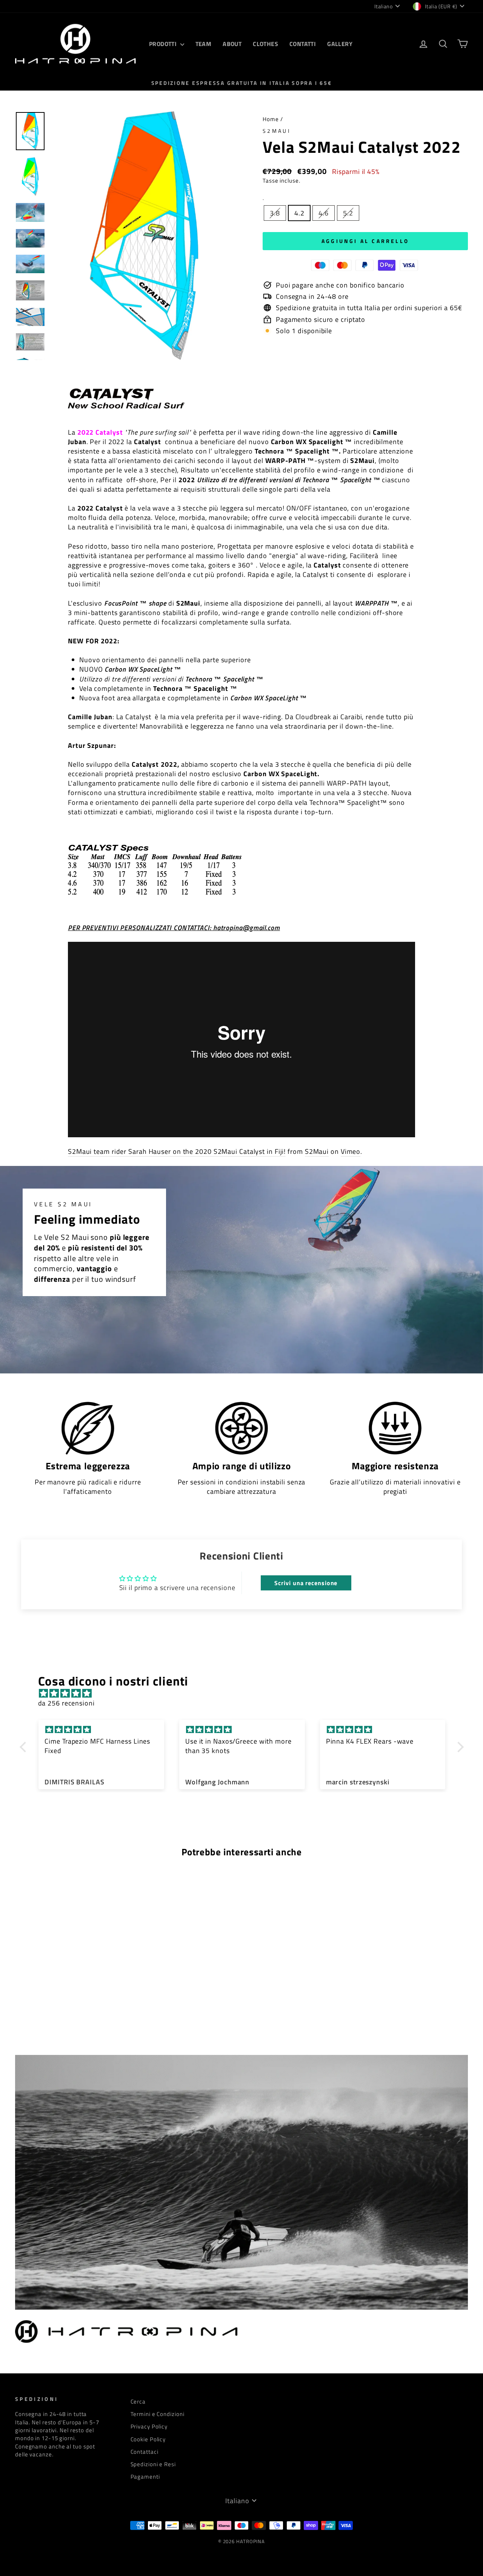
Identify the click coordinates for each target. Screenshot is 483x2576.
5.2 (348, 213)
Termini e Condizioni (158, 2414)
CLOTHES (265, 44)
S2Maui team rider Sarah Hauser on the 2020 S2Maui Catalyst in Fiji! (177, 1152)
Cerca (138, 2401)
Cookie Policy (148, 2439)
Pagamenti (145, 2477)
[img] (245, 1693)
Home (271, 119)
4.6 (324, 213)
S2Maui (277, 131)
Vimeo (351, 1152)
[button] (25, 1747)
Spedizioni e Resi (153, 2464)
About (232, 44)
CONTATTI (303, 44)
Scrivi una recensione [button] (306, 1583)
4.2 (299, 213)
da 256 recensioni (66, 1703)
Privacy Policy (149, 2426)
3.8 (275, 213)
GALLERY (340, 44)
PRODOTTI (164, 44)
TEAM (204, 44)
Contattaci (145, 2452)
